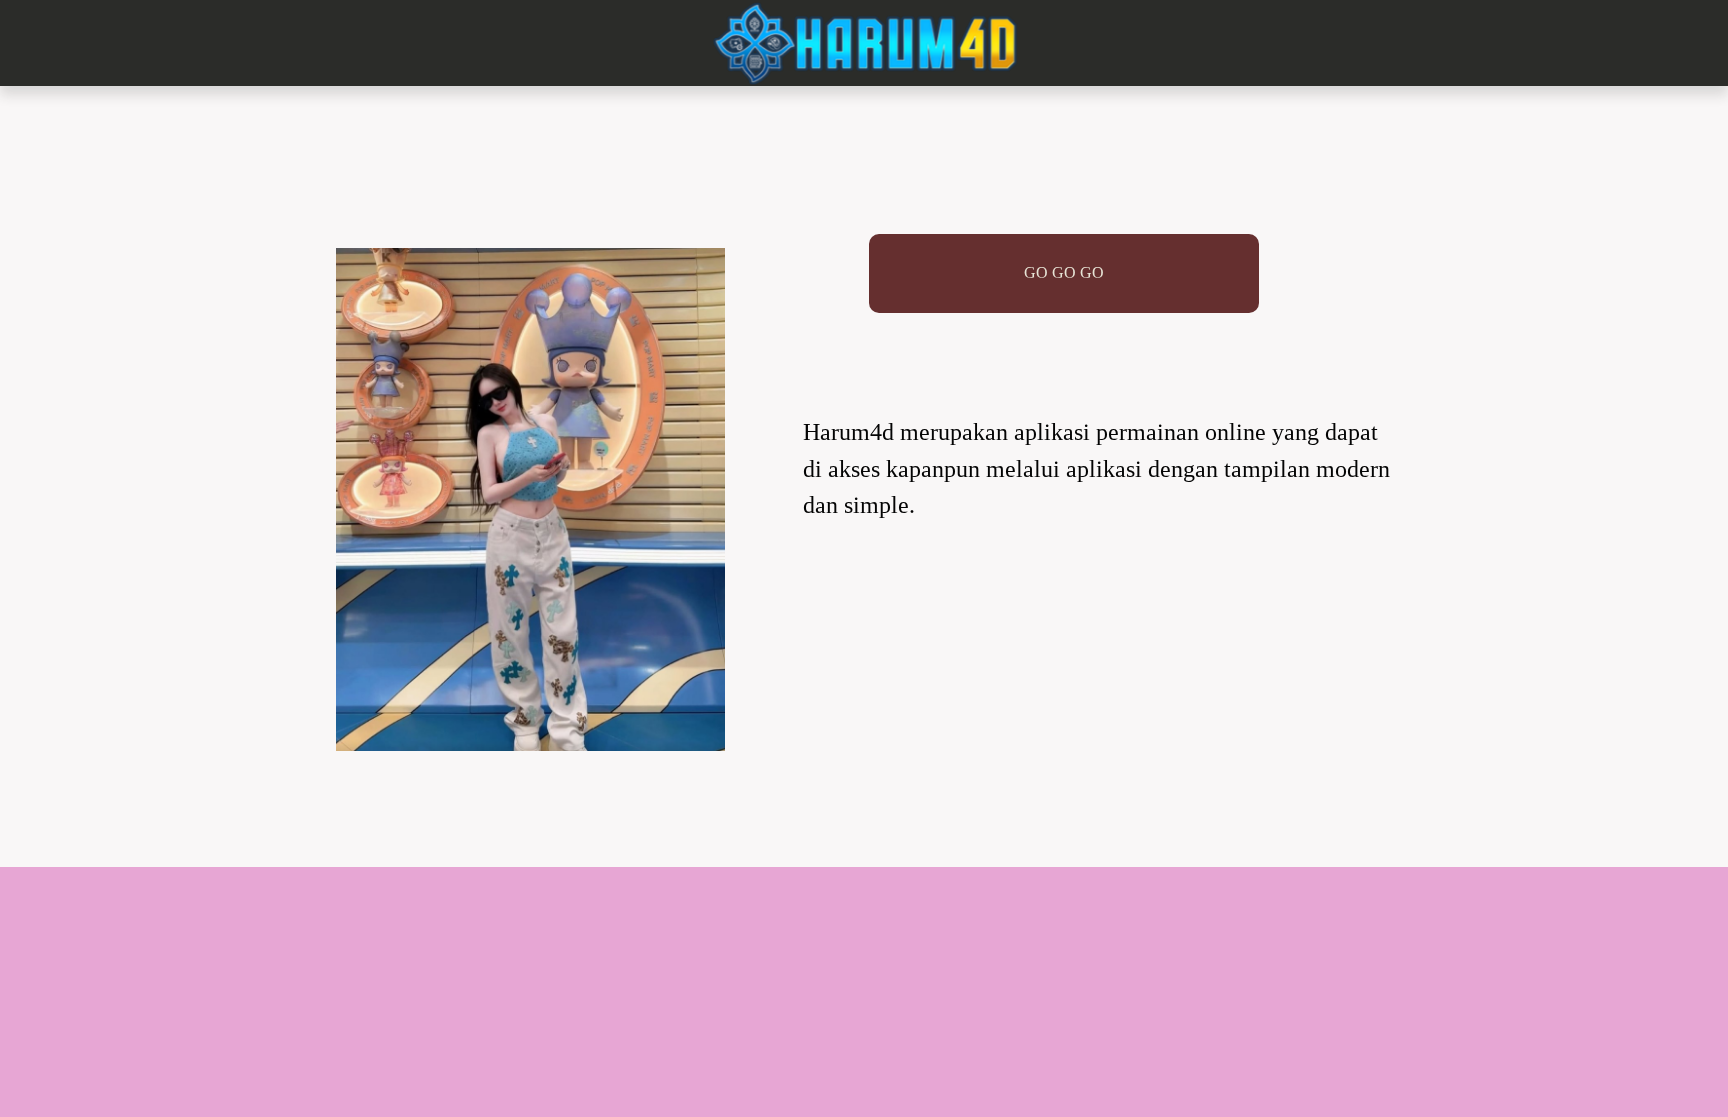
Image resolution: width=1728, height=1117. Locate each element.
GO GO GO (1064, 272)
